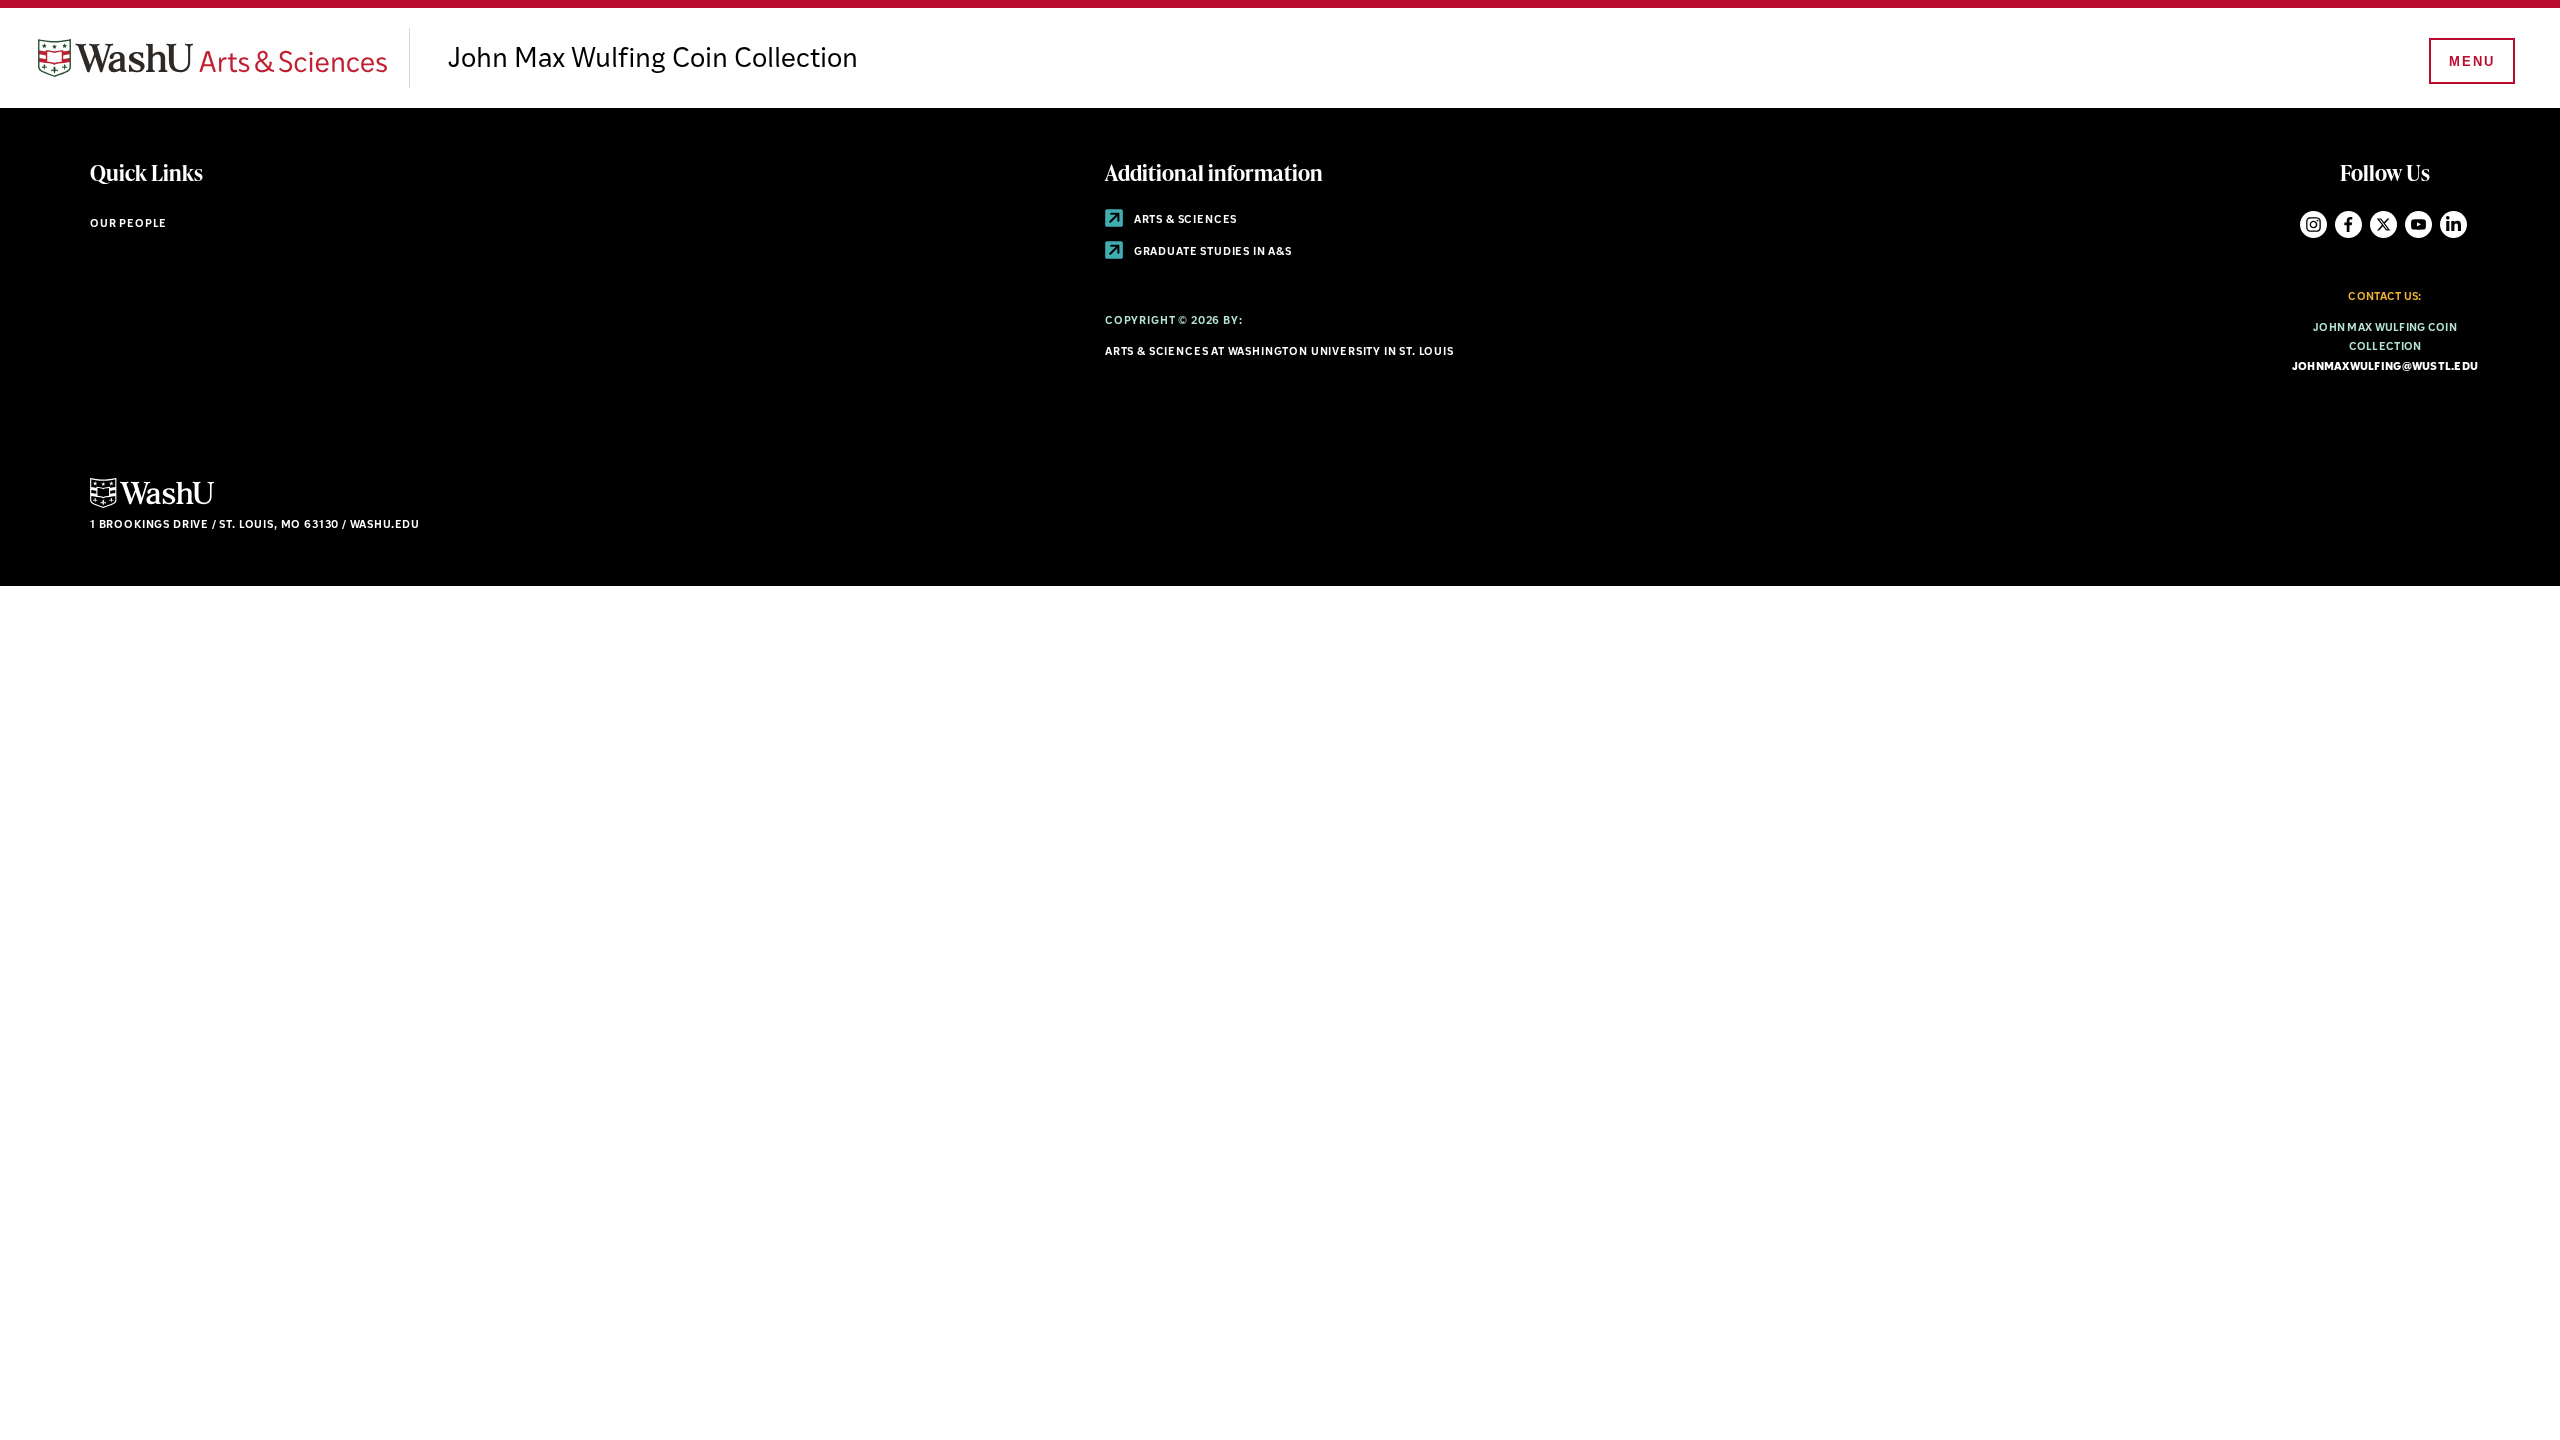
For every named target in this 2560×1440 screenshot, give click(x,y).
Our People (128, 224)
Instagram (2313, 224)
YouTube (2418, 224)
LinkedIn (2453, 224)
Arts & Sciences (1184, 220)
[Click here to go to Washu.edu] (152, 505)
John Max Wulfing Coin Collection (653, 60)
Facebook (2348, 224)
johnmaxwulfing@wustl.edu (2385, 367)
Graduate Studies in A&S (1211, 252)
